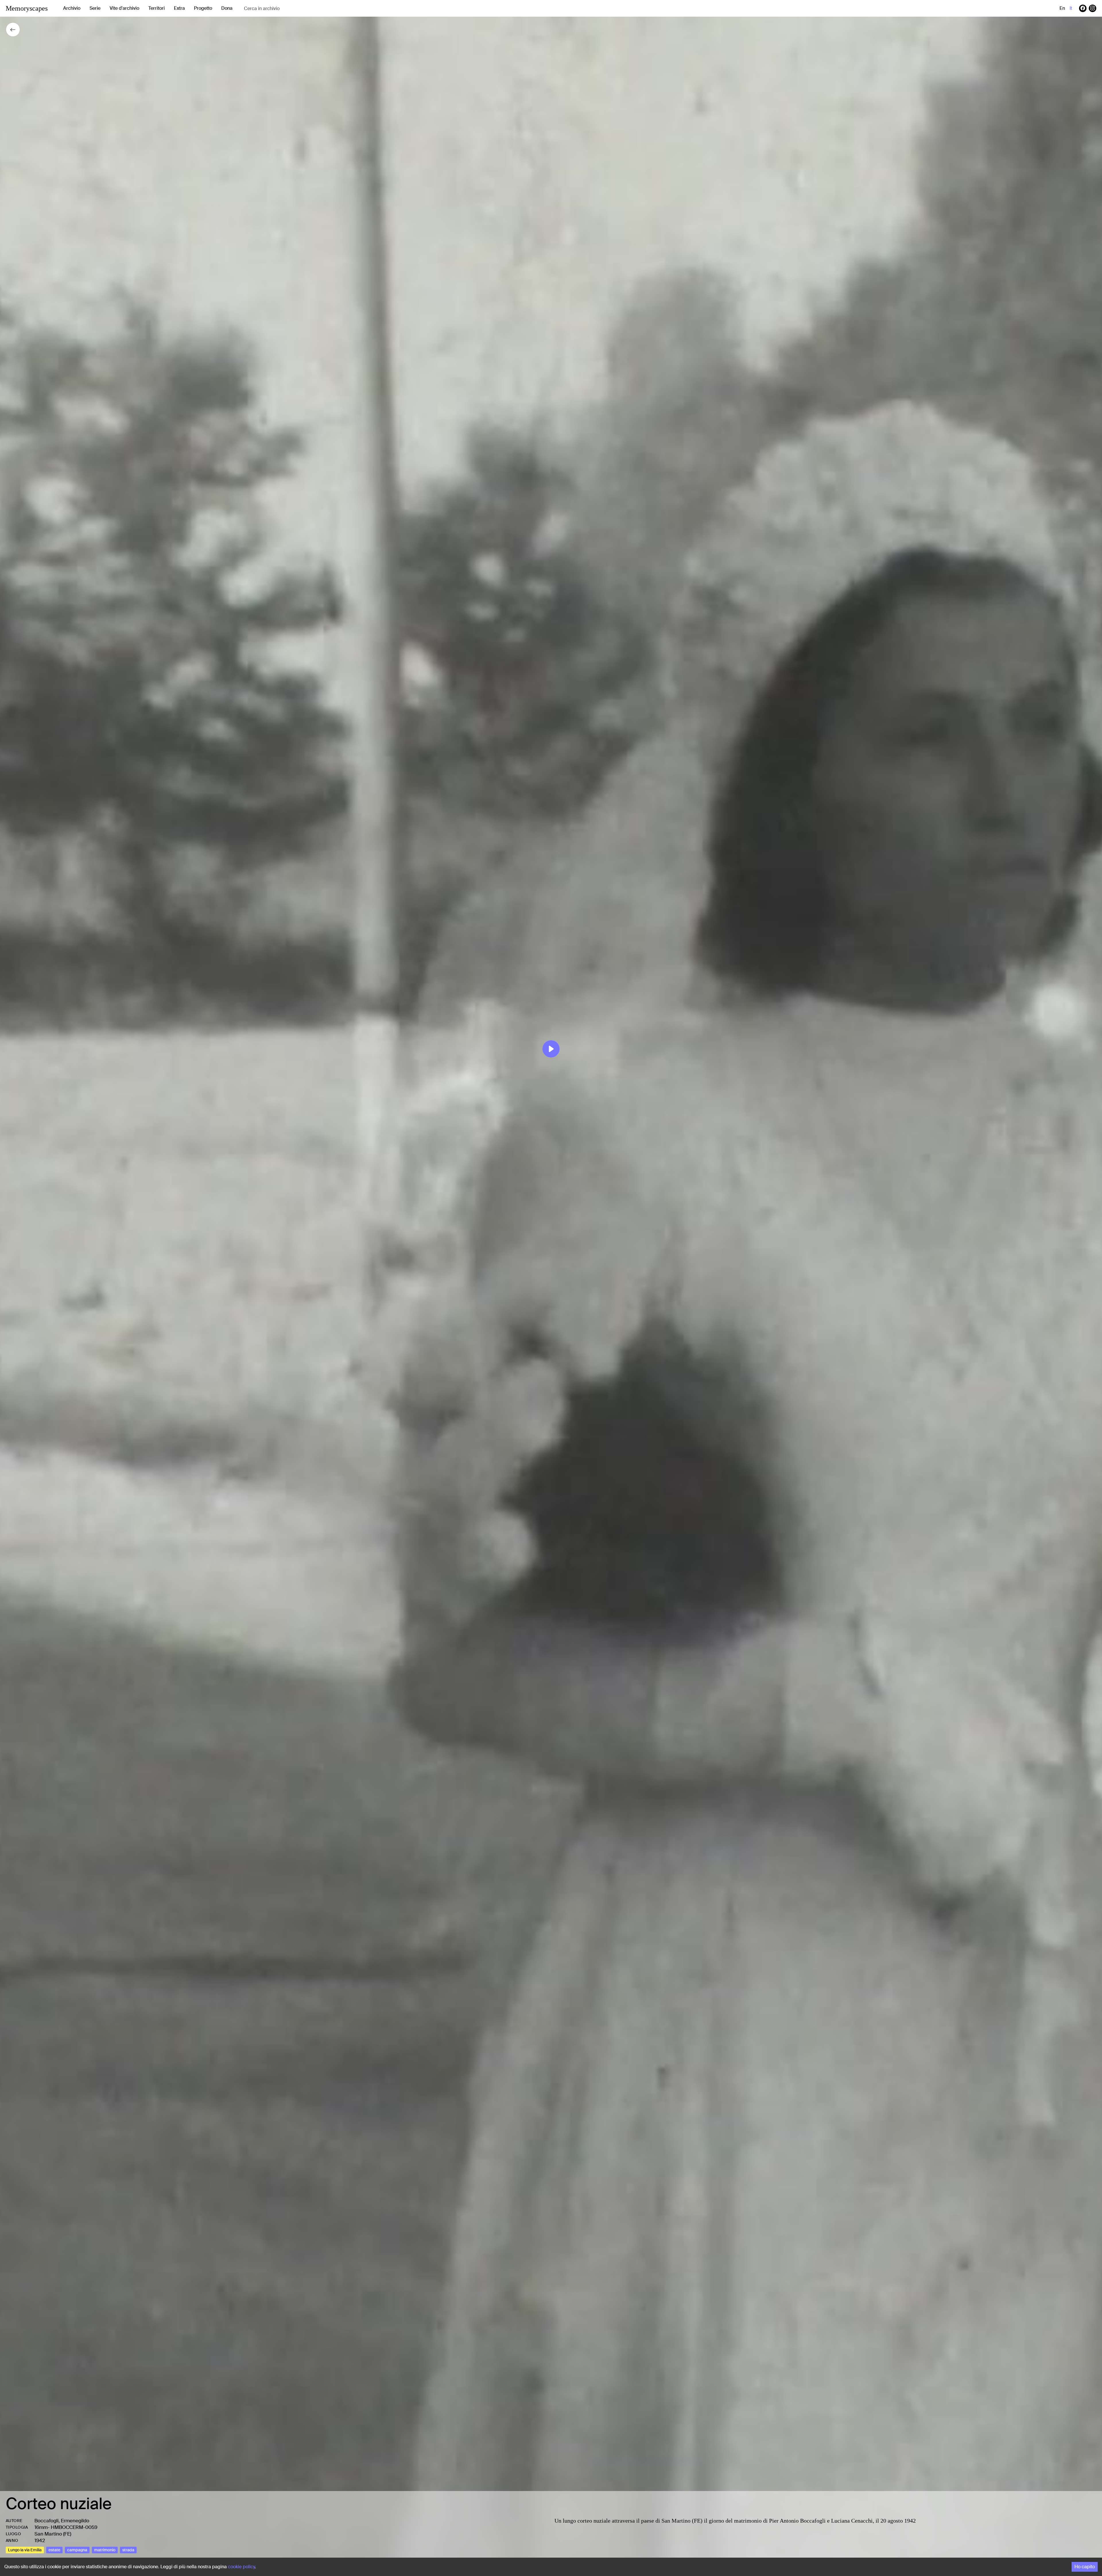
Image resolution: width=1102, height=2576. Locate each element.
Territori (157, 8)
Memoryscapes (27, 8)
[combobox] (290, 8)
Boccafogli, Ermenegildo (62, 2521)
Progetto (203, 8)
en (1062, 8)
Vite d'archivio (124, 8)
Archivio (72, 8)
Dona (227, 8)
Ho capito (1085, 2567)
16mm (41, 2527)
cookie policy (241, 2567)
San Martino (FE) (53, 2534)
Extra (179, 8)
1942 (40, 2540)
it (1071, 8)
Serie (95, 8)
